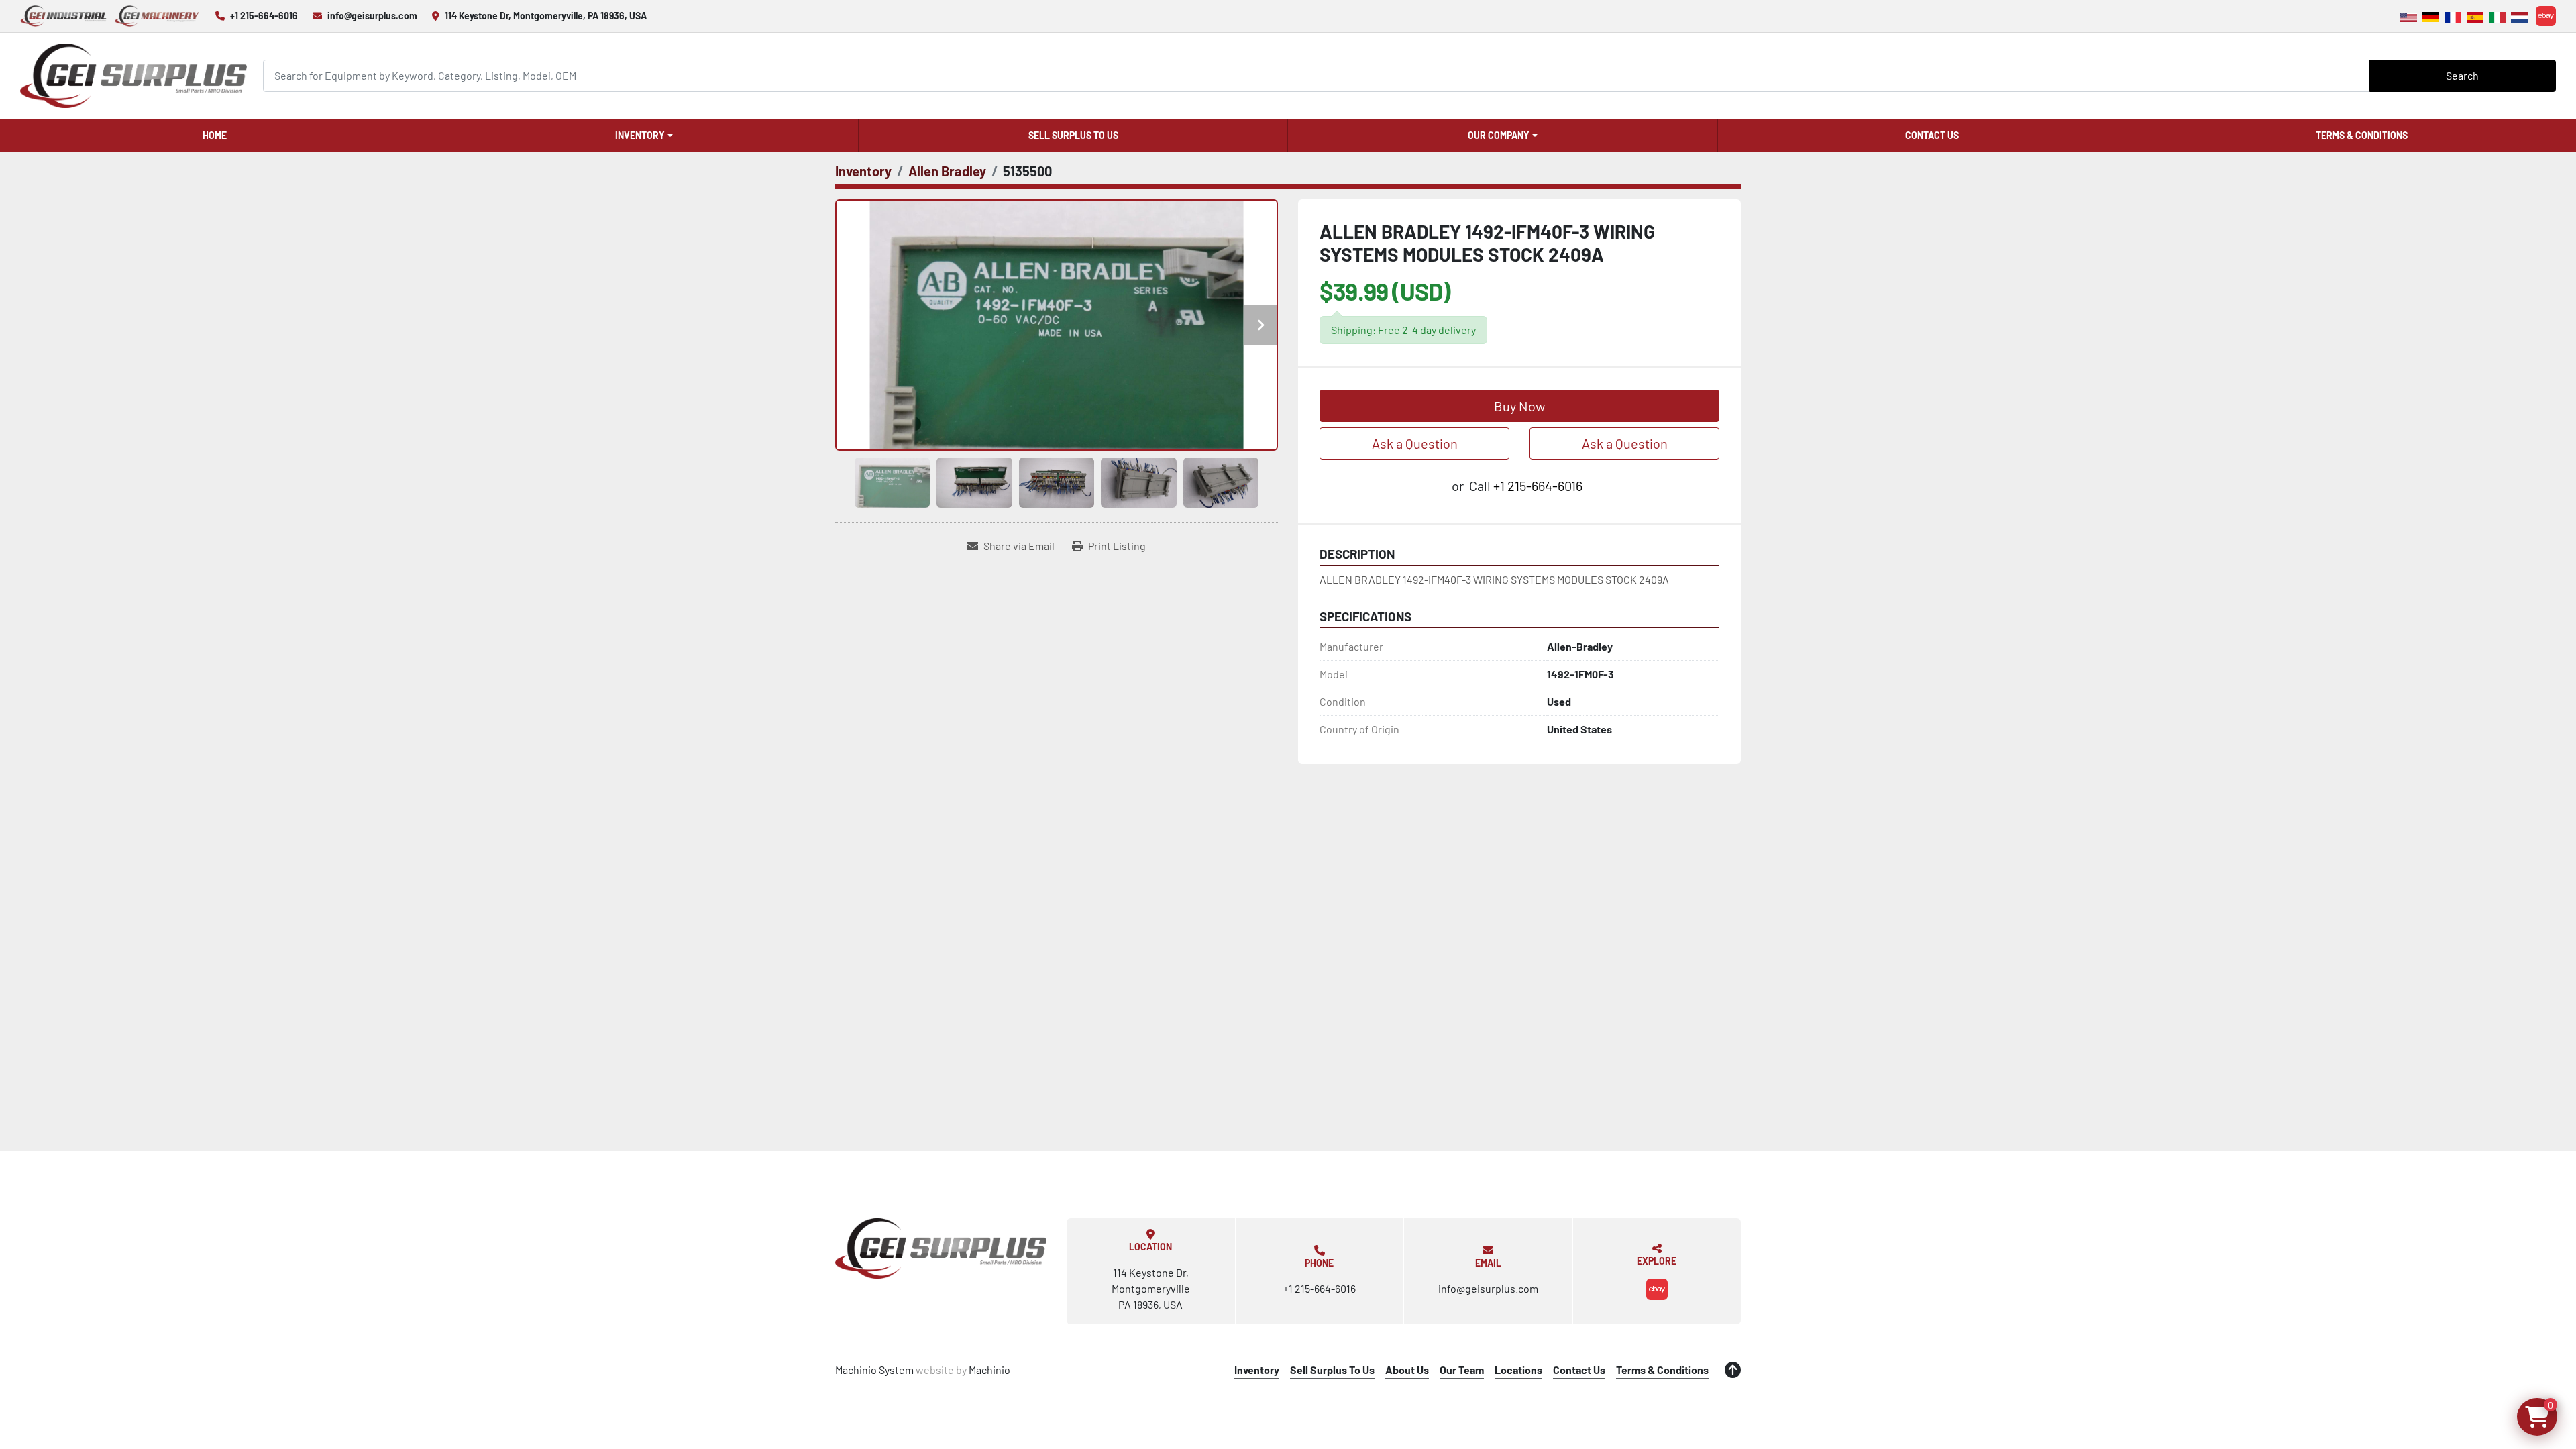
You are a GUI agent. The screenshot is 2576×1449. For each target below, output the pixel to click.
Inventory (640, 135)
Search (2462, 75)
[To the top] (1733, 1370)
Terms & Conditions (2362, 135)
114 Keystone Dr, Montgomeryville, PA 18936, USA (546, 16)
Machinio (989, 1370)
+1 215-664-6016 (264, 16)
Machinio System (874, 1370)
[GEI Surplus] (941, 1248)
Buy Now (1519, 406)
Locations (1518, 1370)
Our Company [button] (1499, 135)
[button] (644, 136)
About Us (1407, 1370)
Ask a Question (1415, 443)
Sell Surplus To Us (1073, 135)
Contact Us (1932, 135)
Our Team (1462, 1370)
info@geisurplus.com (372, 16)
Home (215, 135)
